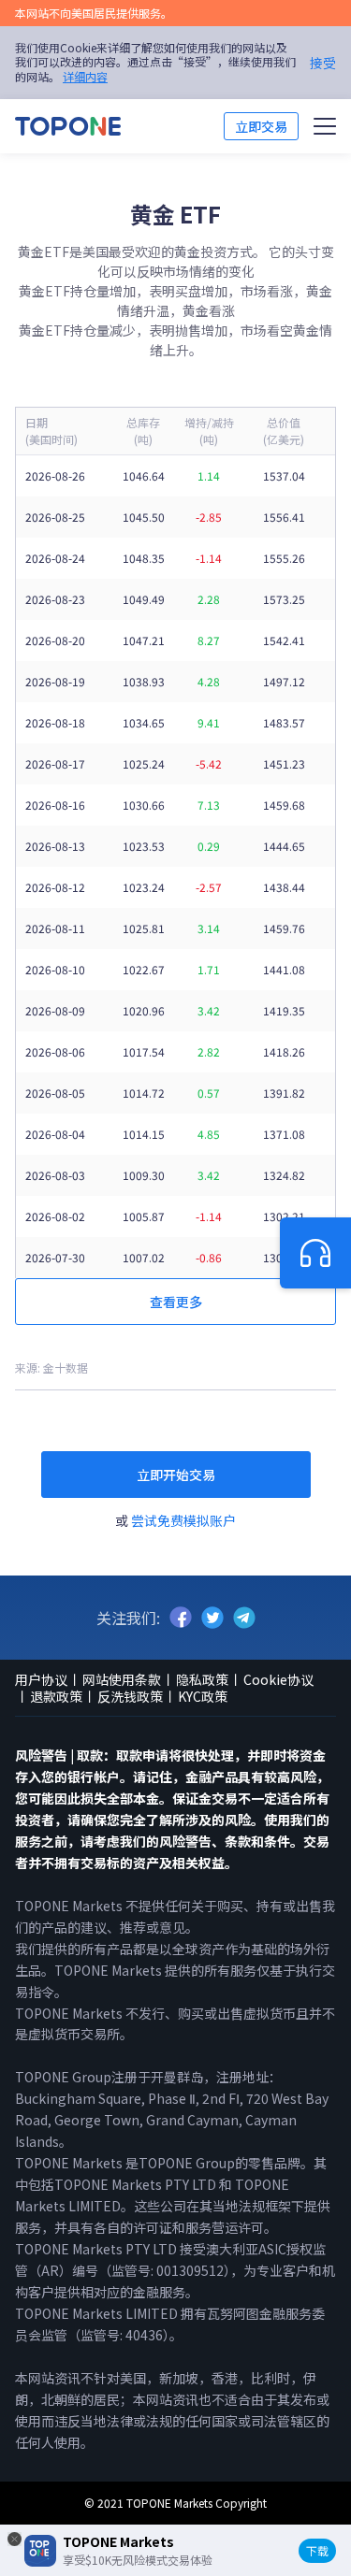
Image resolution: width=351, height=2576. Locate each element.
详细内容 (85, 76)
